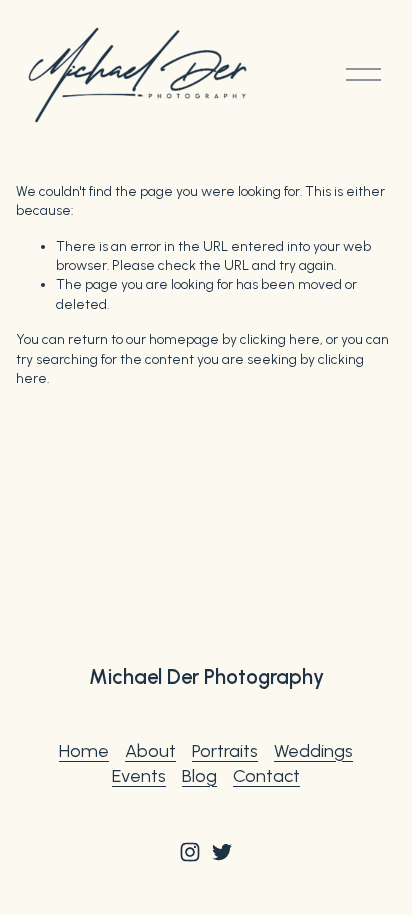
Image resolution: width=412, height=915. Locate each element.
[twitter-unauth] (222, 852)
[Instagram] (190, 852)
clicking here (280, 339)
